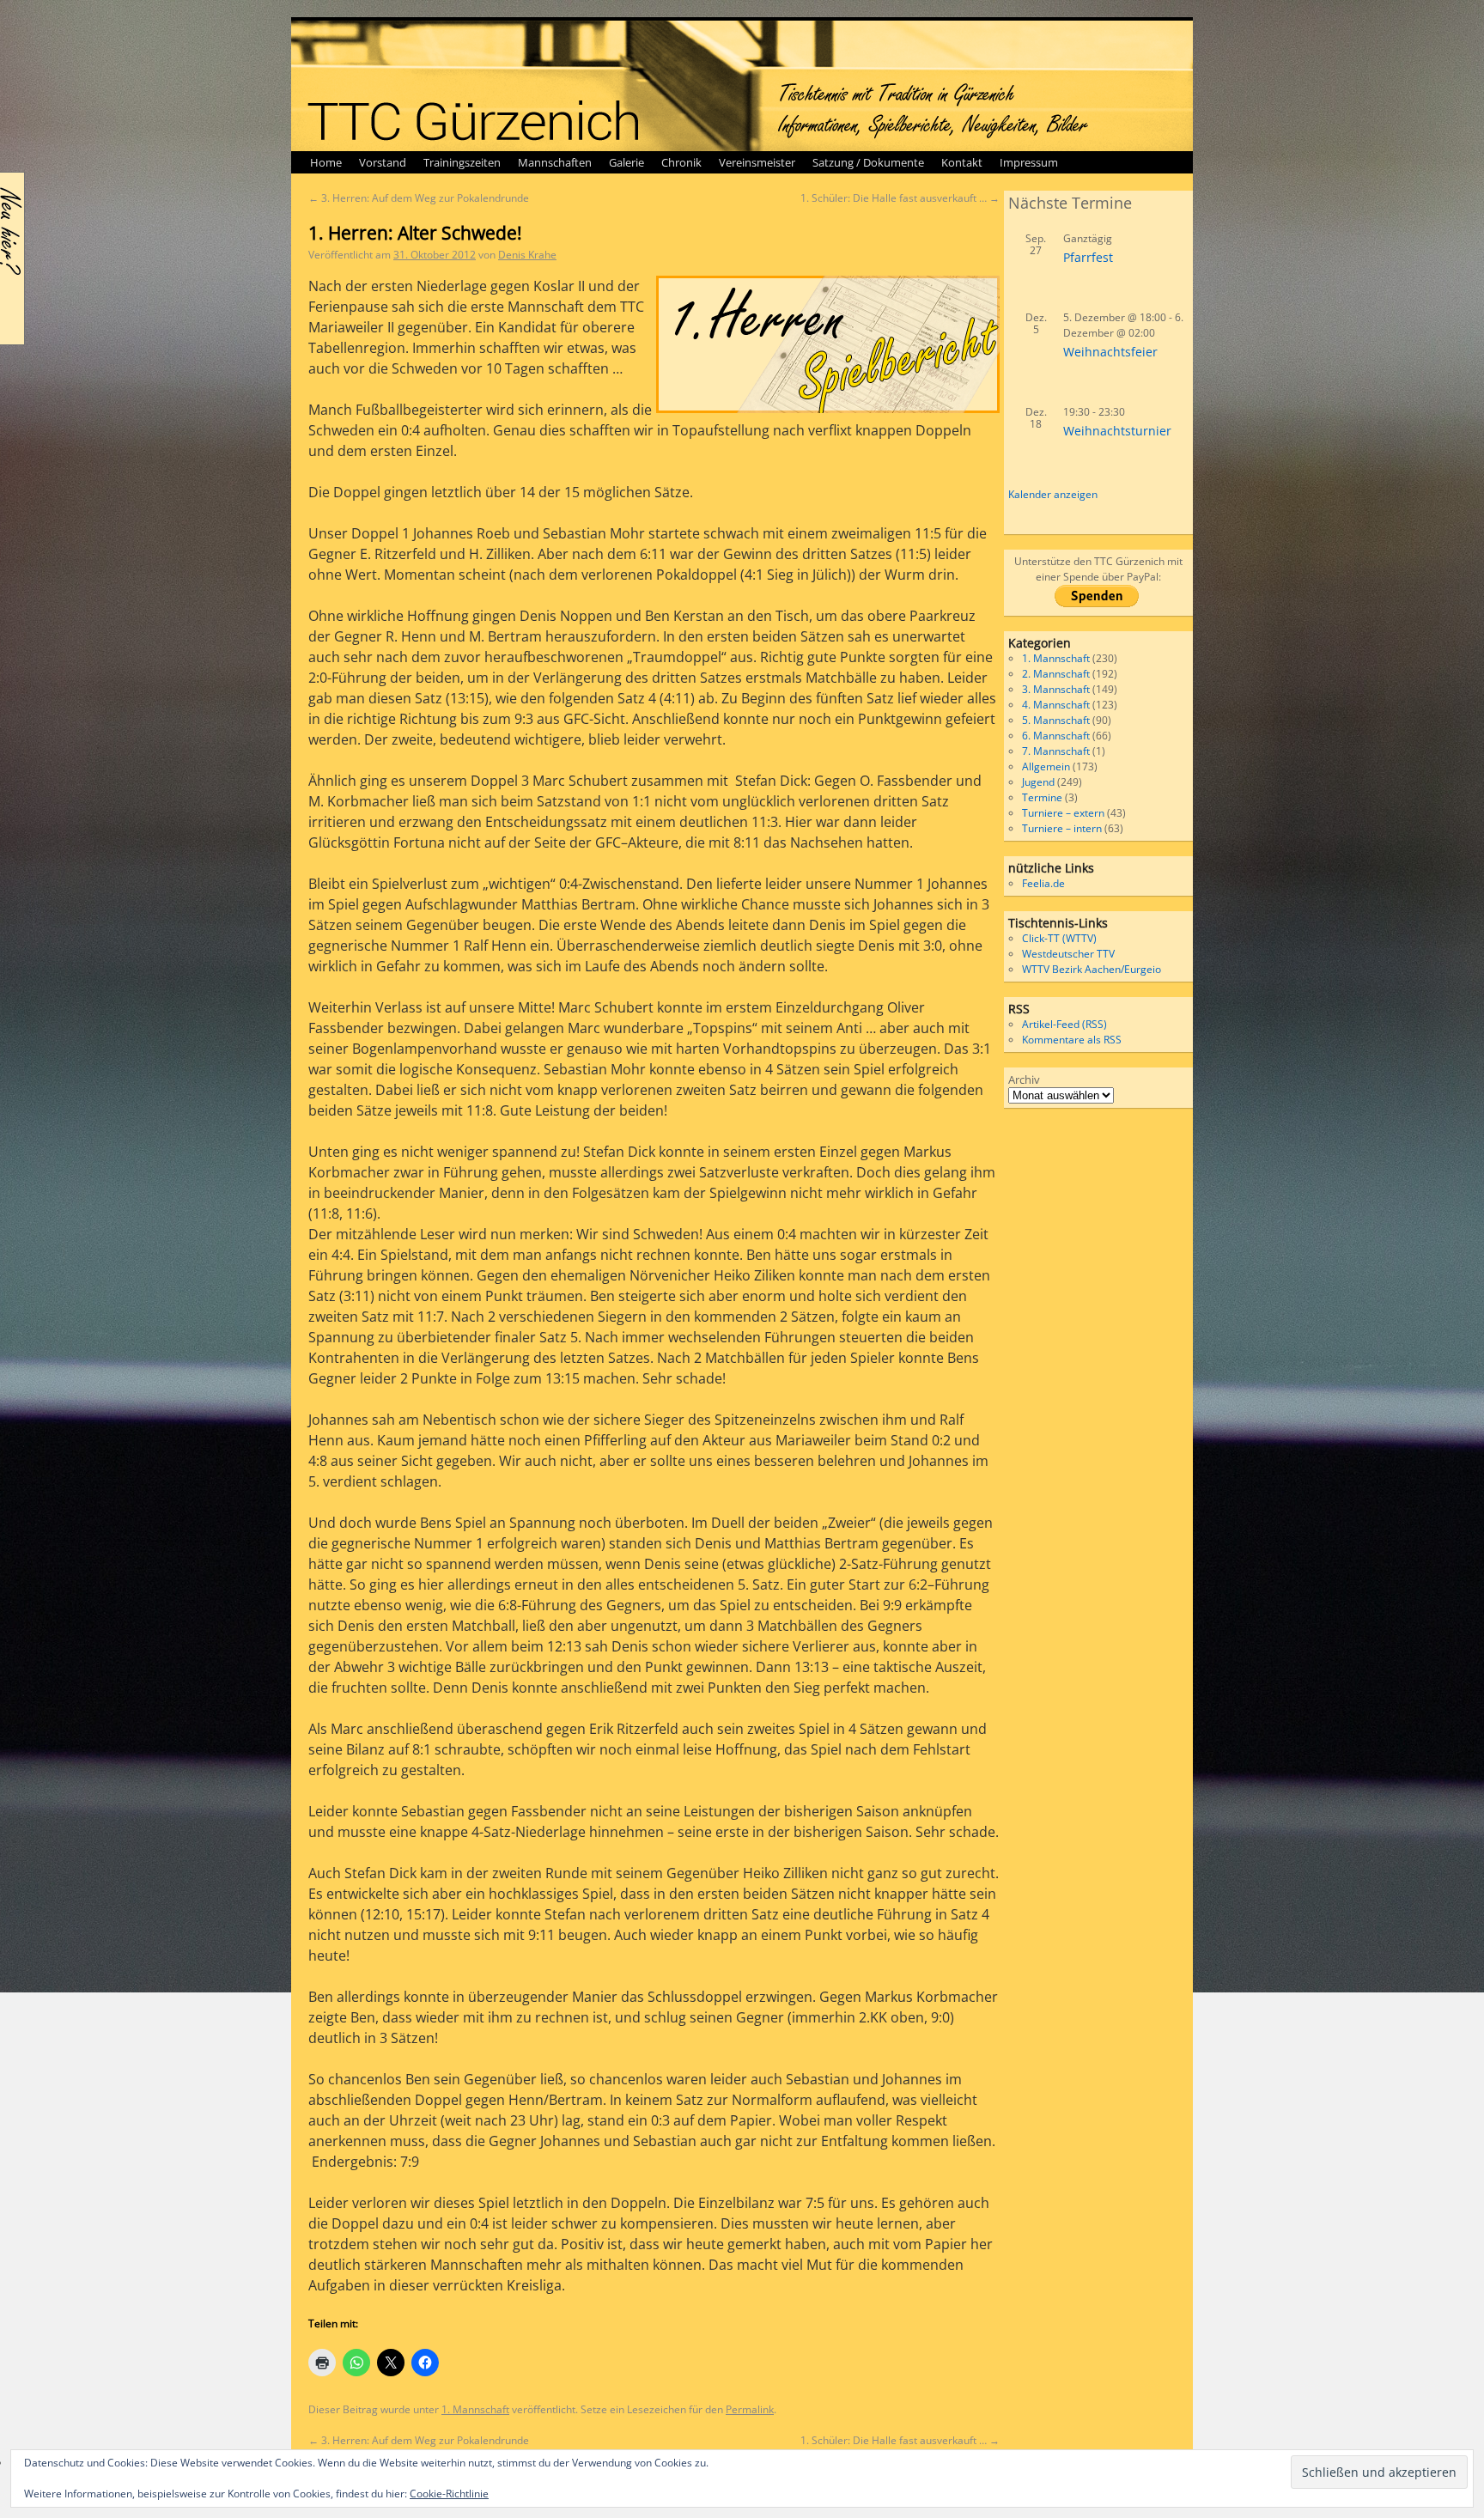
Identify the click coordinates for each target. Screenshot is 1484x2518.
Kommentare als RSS (1072, 1040)
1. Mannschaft (475, 2409)
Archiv (1024, 1080)
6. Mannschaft (1056, 736)
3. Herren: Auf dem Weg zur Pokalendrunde (419, 198)
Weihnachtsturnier (1117, 431)
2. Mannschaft (1056, 674)
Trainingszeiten (462, 162)
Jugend (1038, 782)
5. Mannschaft (1056, 720)
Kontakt (962, 162)
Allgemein (1046, 766)
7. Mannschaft (1056, 751)
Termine (1042, 797)
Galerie (626, 162)
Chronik (681, 162)
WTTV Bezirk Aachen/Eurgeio (1092, 969)
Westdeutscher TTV (1068, 954)
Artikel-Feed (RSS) (1064, 1024)
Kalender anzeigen (1053, 494)
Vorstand (383, 162)
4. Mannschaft (1056, 705)
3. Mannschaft (1056, 689)
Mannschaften (555, 162)
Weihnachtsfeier (1110, 352)
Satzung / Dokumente (868, 162)
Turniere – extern (1063, 813)
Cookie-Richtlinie (449, 2494)
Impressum (1029, 162)
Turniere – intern (1062, 828)
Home (326, 162)
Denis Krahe (527, 255)
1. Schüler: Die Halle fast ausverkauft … (900, 198)
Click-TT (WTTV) (1059, 938)
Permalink (750, 2409)
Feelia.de (1043, 883)
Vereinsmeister (757, 162)
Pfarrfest (1088, 257)
